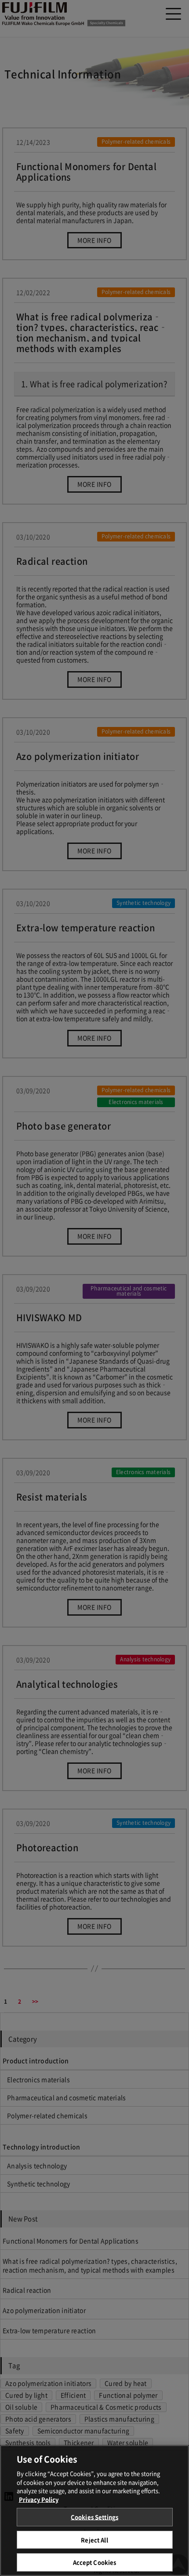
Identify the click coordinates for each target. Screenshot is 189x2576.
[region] (94, 2511)
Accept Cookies (95, 2562)
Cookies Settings (94, 2517)
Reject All (94, 2540)
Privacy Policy (39, 2499)
